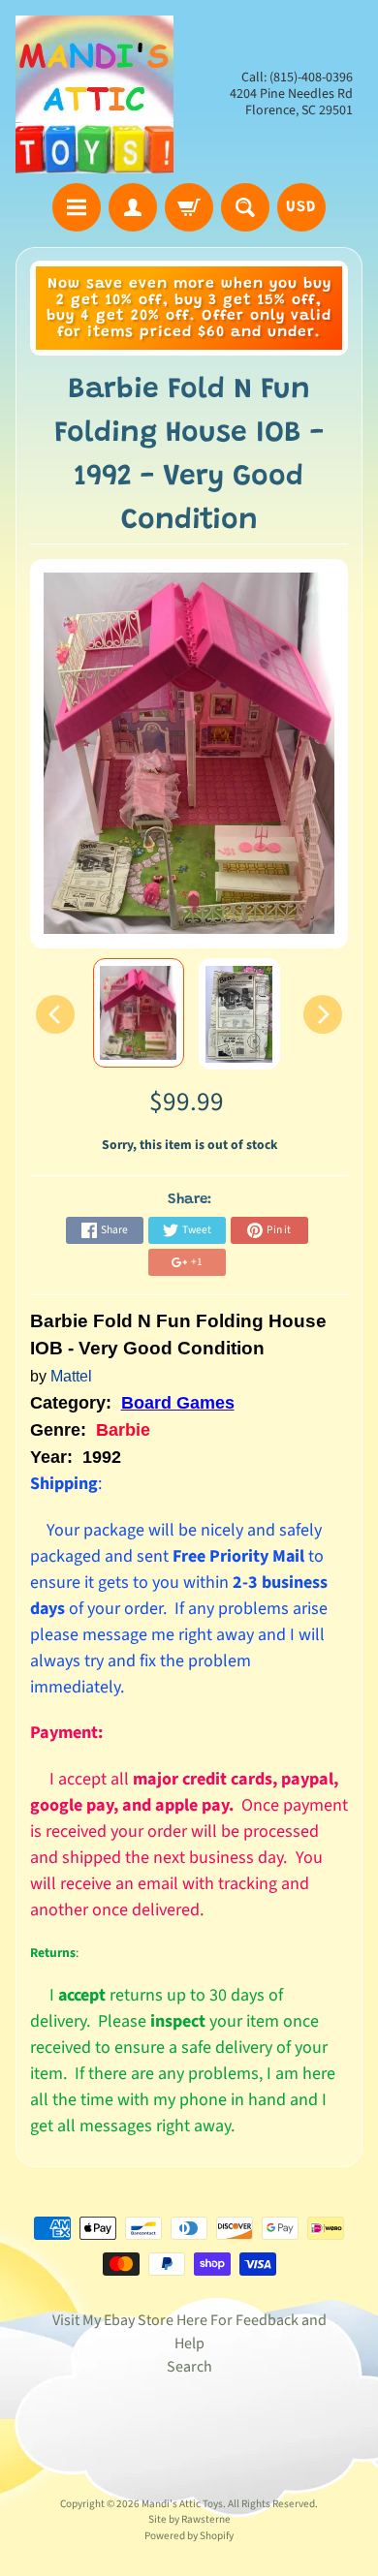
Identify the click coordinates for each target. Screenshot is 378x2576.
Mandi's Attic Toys (182, 2504)
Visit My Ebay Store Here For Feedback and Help (189, 2332)
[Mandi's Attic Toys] (94, 94)
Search (189, 2367)
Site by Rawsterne (189, 2519)
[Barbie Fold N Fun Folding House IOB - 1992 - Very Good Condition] (139, 1013)
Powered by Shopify (189, 2536)
